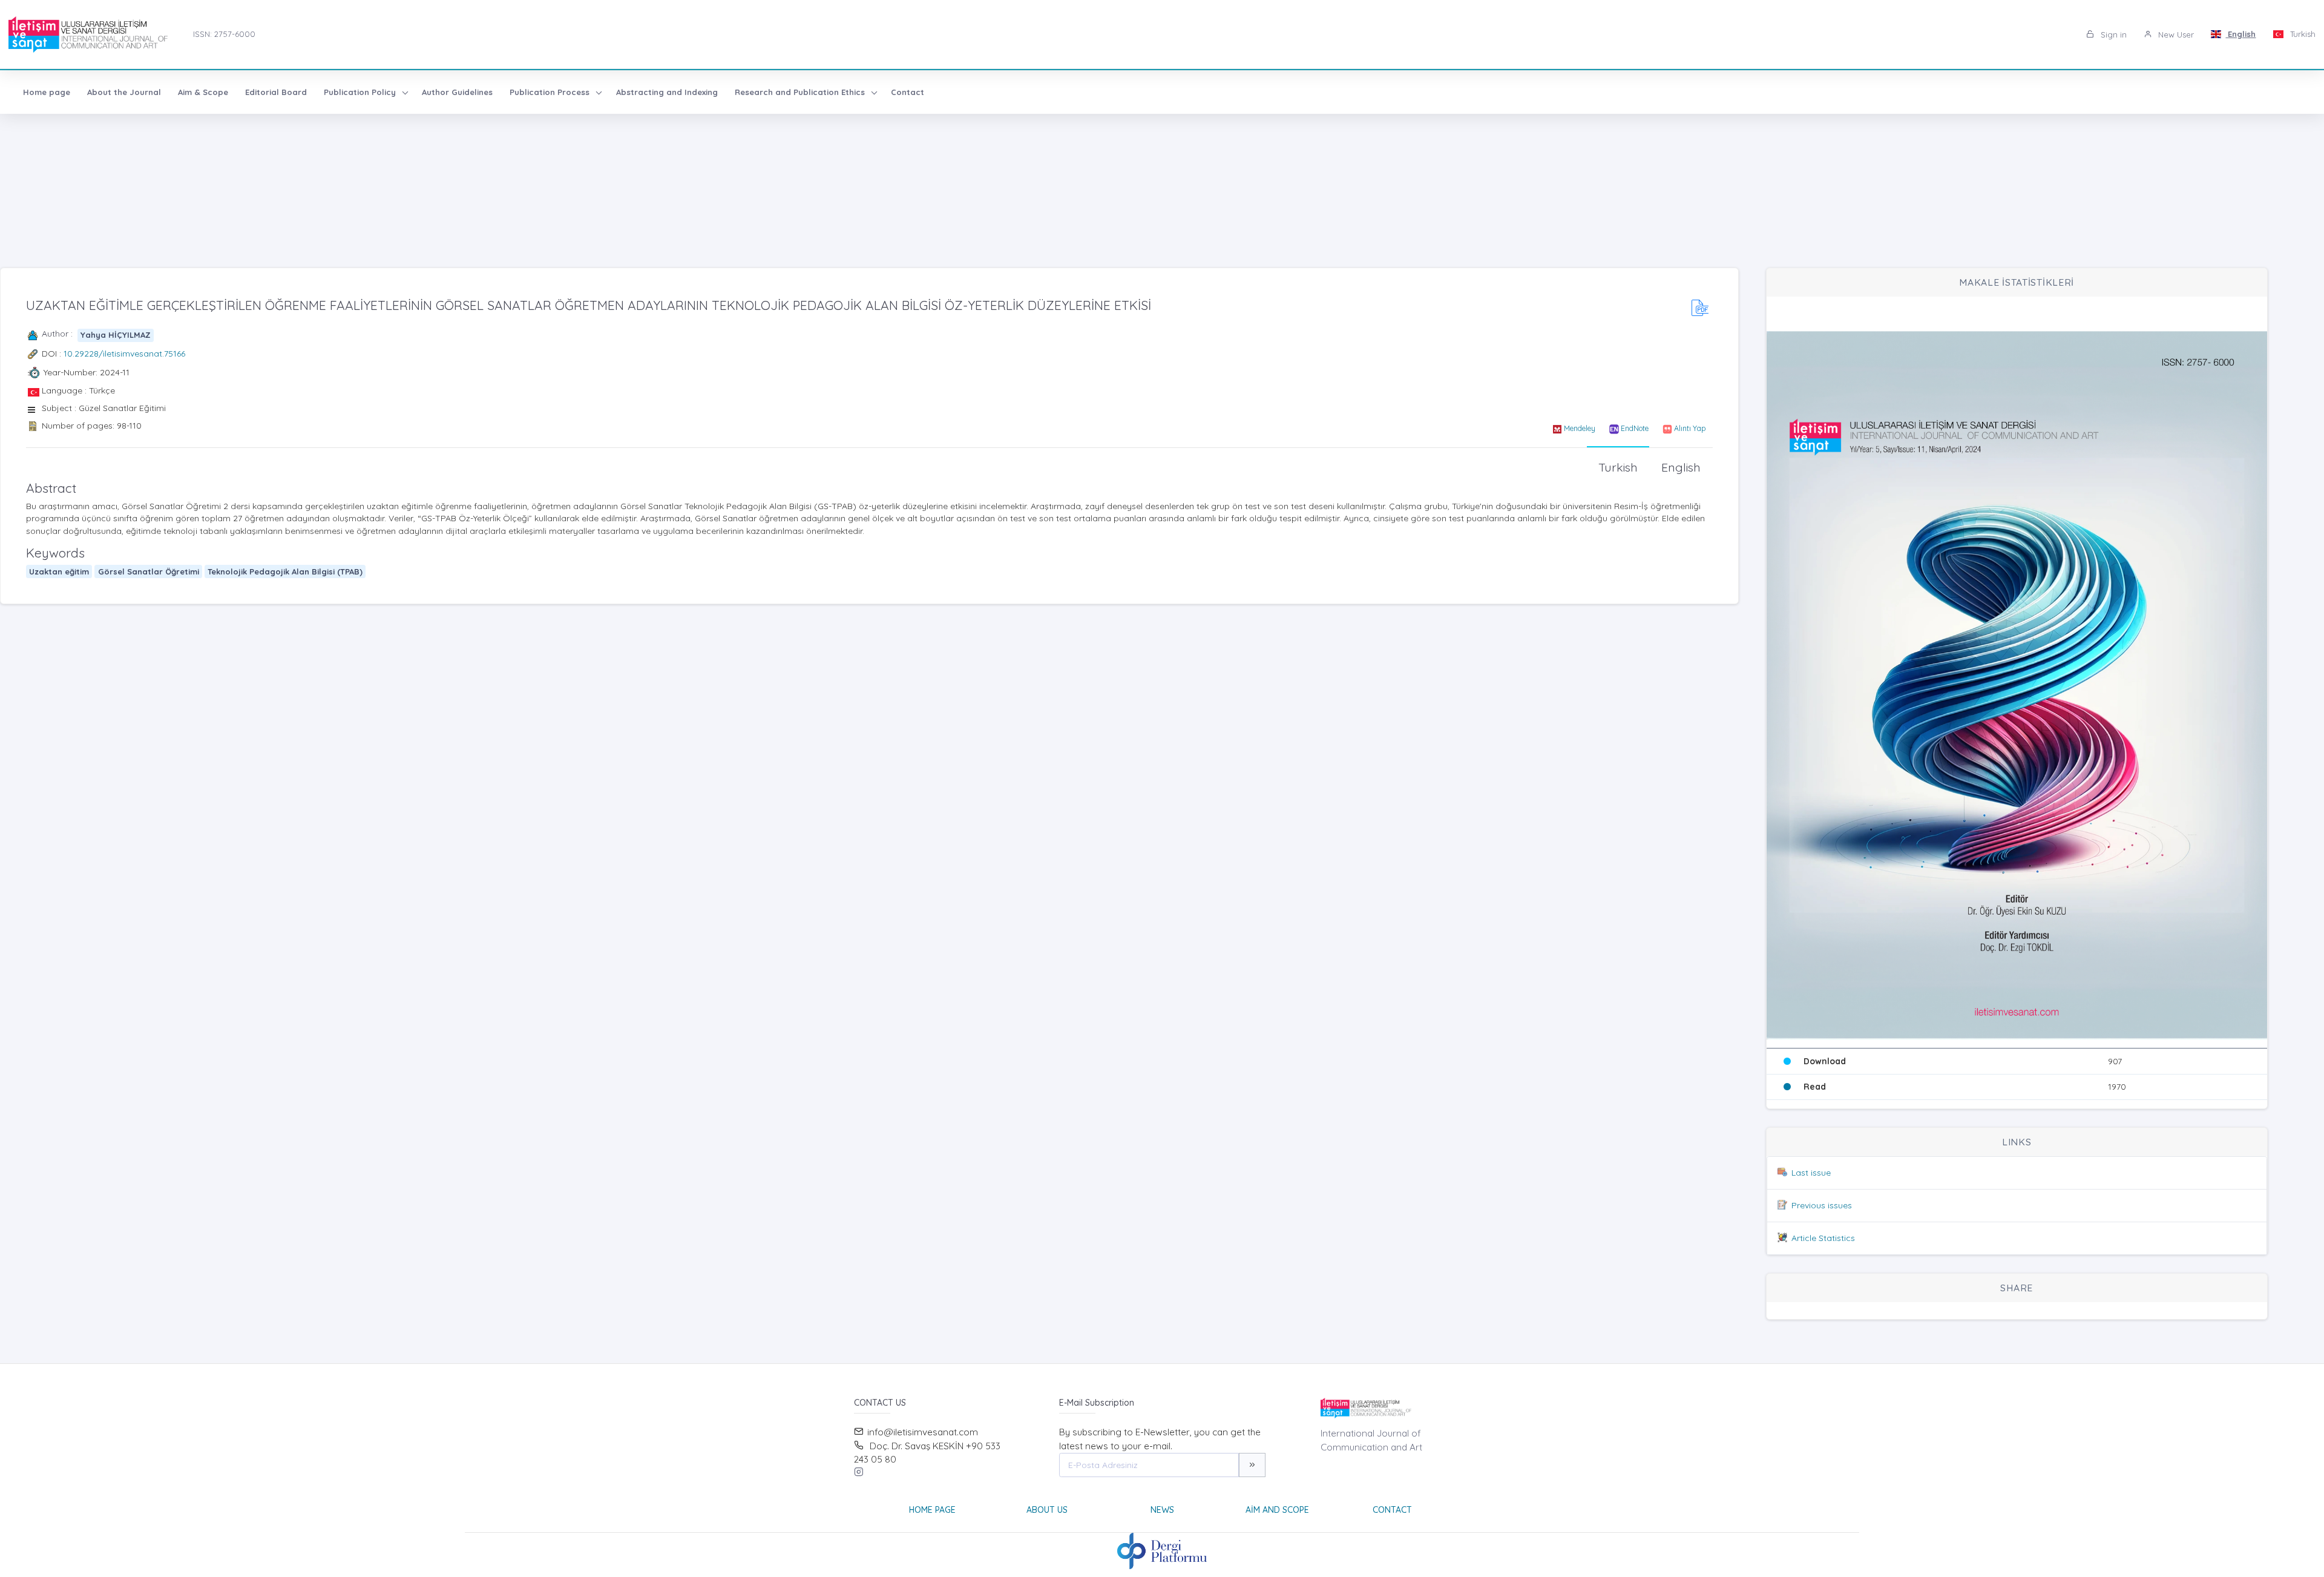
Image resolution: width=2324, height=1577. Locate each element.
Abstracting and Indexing (667, 92)
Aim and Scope (1277, 1510)
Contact (908, 92)
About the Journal (124, 92)
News (1162, 1510)
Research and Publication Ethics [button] (801, 92)
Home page (47, 92)
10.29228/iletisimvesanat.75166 (124, 354)
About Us (1047, 1510)
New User (2175, 35)
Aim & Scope (203, 92)
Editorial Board (276, 92)
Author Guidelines (457, 92)
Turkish (2302, 34)
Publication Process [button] (551, 92)
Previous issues (1822, 1205)
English (2240, 34)
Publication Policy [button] (361, 92)
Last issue (1811, 1173)
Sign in (2112, 35)
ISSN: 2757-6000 (224, 34)
